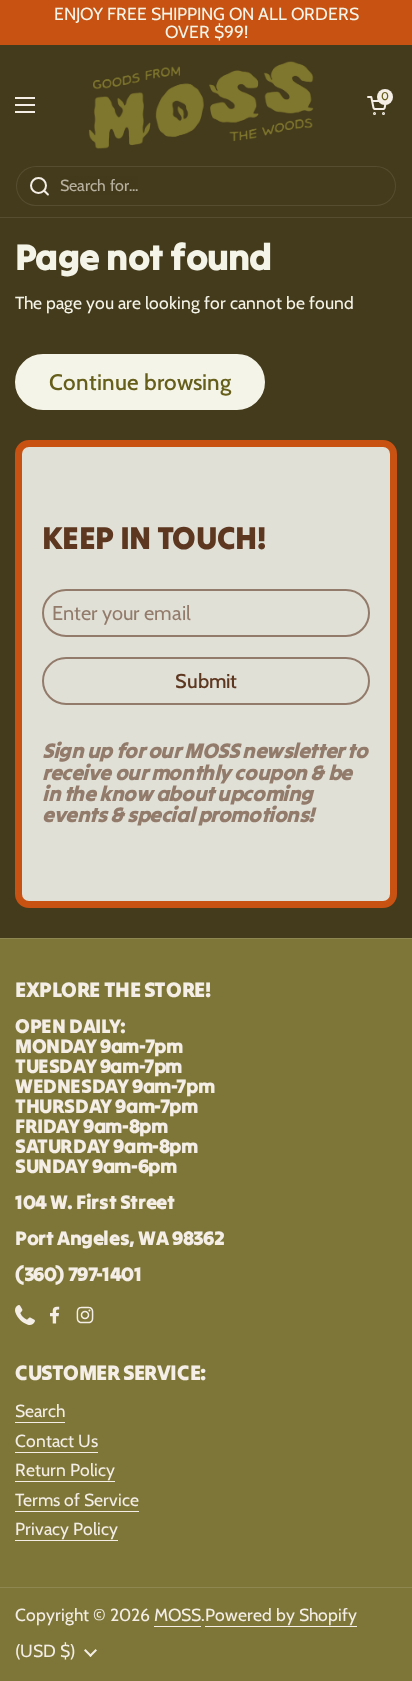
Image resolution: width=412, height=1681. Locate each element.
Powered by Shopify (281, 1614)
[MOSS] (201, 105)
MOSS (177, 1614)
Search (40, 1410)
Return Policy (65, 1469)
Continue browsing (140, 382)
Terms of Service (77, 1499)
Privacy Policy (66, 1528)
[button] (377, 105)
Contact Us (56, 1440)
